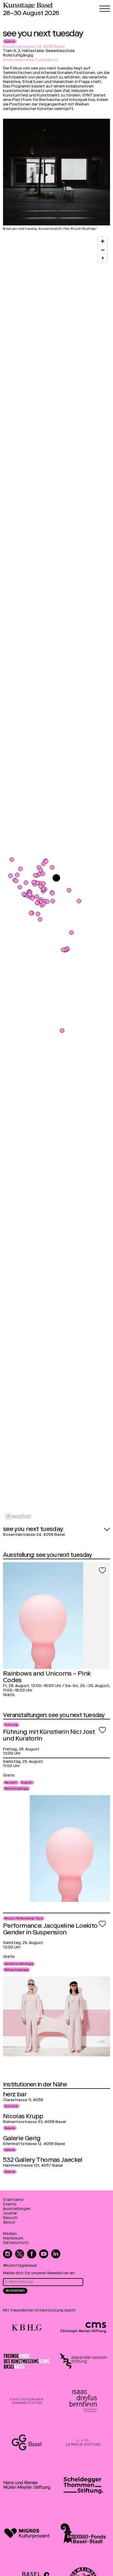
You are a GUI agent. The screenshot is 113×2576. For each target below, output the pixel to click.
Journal (10, 2214)
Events (10, 2205)
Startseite (13, 2200)
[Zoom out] (103, 250)
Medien (10, 2234)
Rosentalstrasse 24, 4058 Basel (34, 47)
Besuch (10, 2218)
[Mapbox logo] (18, 1516)
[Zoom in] (103, 241)
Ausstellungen (17, 2209)
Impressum (13, 2239)
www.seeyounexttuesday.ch (30, 60)
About (9, 2223)
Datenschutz (16, 2243)
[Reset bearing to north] (103, 259)
